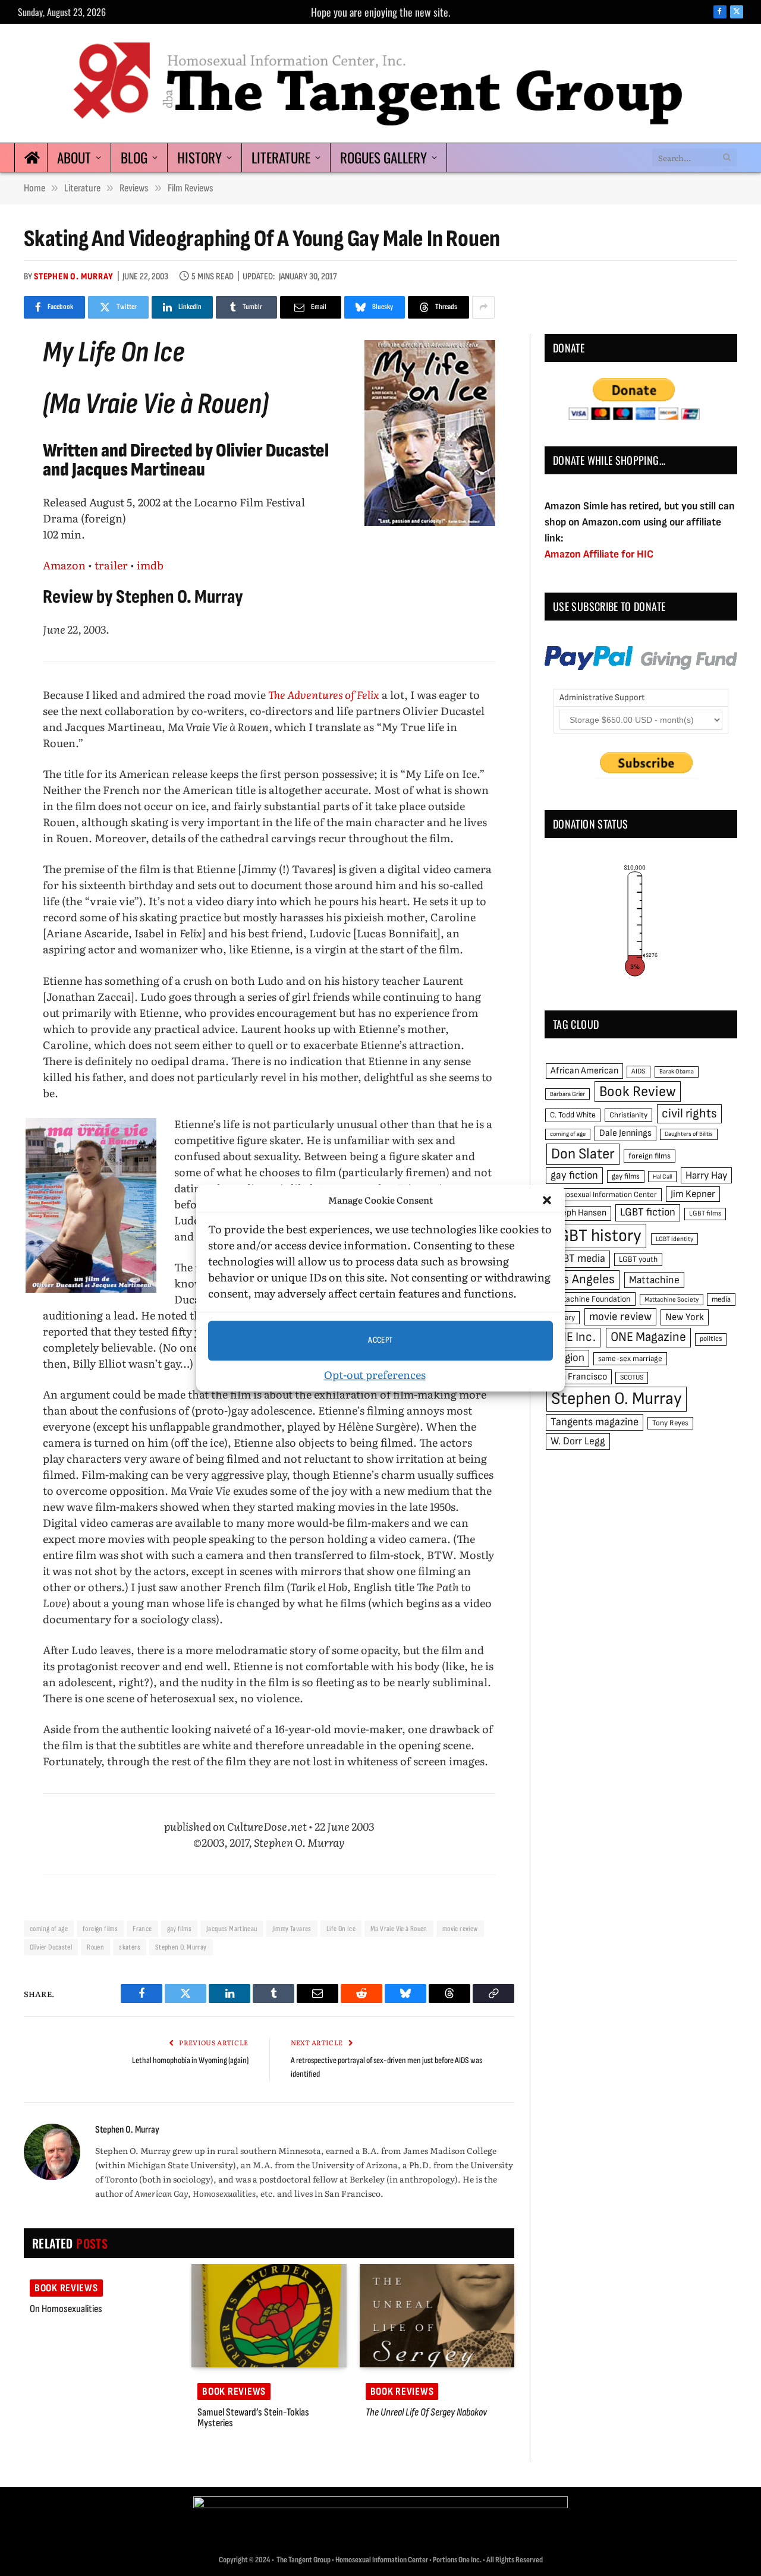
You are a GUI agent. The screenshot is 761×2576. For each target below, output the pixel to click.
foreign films (100, 1929)
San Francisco (579, 1377)
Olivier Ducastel (51, 1947)
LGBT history (596, 1236)
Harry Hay (706, 1175)
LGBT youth (638, 1259)
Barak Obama (677, 1071)
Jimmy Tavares (292, 1929)
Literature (281, 158)
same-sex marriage (630, 1359)
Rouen (95, 1947)
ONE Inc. (573, 1337)
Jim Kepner (693, 1194)
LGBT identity (674, 1239)
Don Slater (583, 1154)
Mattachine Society (672, 1300)
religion (567, 1358)
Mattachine (654, 1280)
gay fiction (574, 1175)
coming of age (49, 1929)
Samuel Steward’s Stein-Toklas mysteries (253, 2418)
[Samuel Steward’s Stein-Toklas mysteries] (269, 2316)
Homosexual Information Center (603, 1195)
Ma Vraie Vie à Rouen (399, 1929)
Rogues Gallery (383, 158)
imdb (150, 565)
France (142, 1929)
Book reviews (66, 2288)
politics (711, 1339)
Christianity (628, 1115)
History (199, 158)
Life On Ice (341, 1929)
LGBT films (705, 1213)
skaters (130, 1947)
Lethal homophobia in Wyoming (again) (190, 2060)
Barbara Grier (567, 1094)
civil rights (689, 1114)
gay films (180, 1929)
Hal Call (662, 1177)
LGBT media (578, 1259)
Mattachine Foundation (590, 1299)
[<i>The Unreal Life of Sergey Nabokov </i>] (437, 2316)
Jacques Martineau (232, 1929)
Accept (380, 1340)
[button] (547, 1201)
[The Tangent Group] (380, 83)
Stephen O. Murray (74, 277)
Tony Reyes (670, 1423)
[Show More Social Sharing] (483, 307)
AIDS (639, 1071)
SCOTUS (632, 1377)
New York (685, 1317)
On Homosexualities (66, 2309)
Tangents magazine (595, 1422)
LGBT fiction (648, 1212)
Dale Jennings (625, 1133)
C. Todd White (573, 1115)
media (721, 1299)
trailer (111, 565)
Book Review (638, 1092)
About (74, 158)
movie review (460, 1929)
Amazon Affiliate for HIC (599, 554)
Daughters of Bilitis (689, 1134)
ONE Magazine (648, 1337)
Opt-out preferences (375, 1374)
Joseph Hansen (578, 1213)
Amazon (64, 565)
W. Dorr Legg (578, 1441)
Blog (134, 158)
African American (584, 1071)
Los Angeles (583, 1279)
